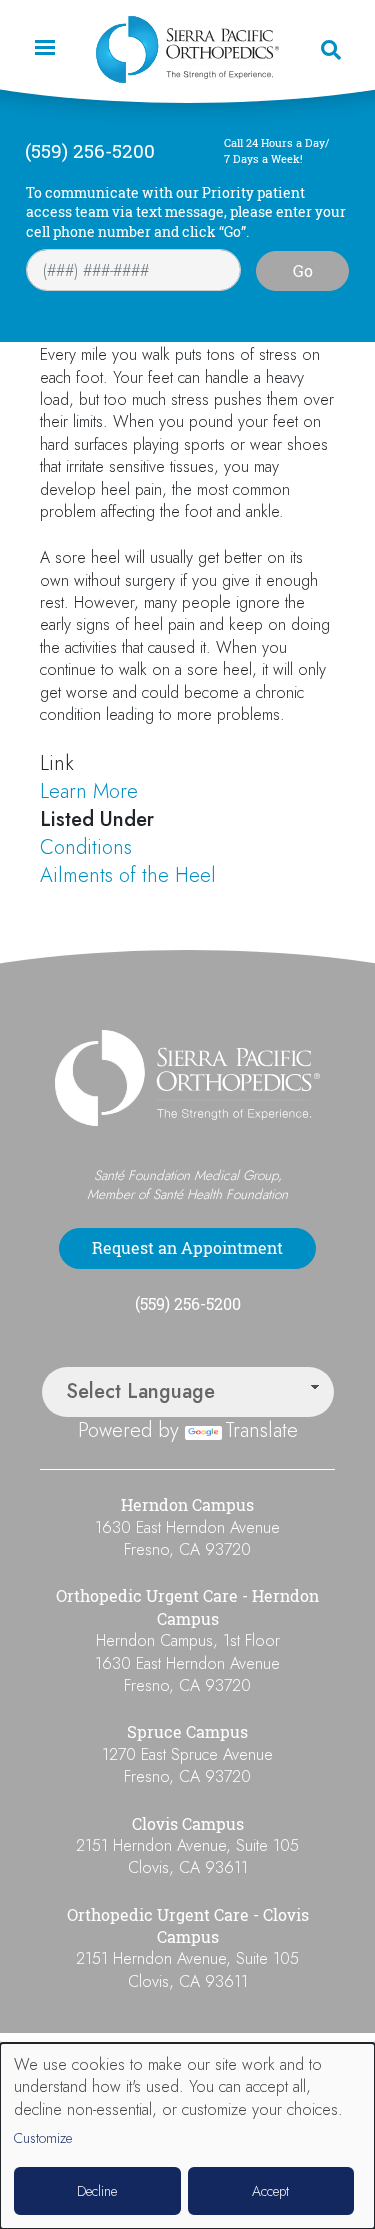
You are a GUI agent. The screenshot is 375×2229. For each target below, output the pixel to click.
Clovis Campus (188, 1824)
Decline (97, 2191)
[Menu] (44, 49)
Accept (270, 2191)
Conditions (86, 847)
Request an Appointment (187, 1248)
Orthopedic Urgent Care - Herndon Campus (187, 1607)
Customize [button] (43, 2138)
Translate (261, 1430)
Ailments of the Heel (128, 875)
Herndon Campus (187, 1505)
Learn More (89, 791)
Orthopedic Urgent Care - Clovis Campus (188, 1926)
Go (303, 271)
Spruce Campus (187, 1732)
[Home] (188, 49)
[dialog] (187, 2136)
